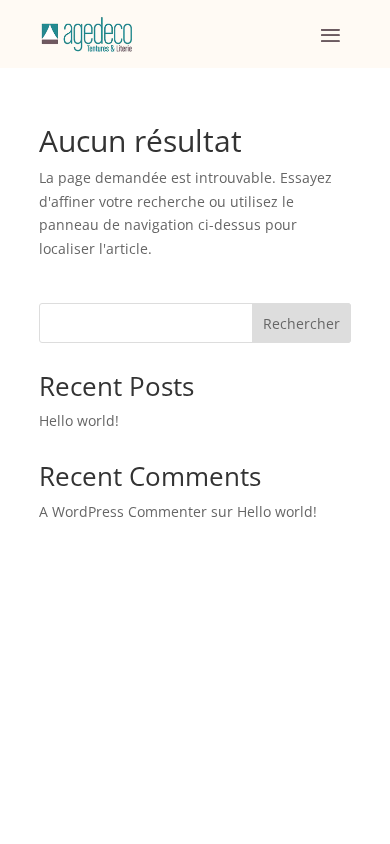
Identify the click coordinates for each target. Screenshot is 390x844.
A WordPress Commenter (123, 511)
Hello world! (79, 420)
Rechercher (301, 323)
